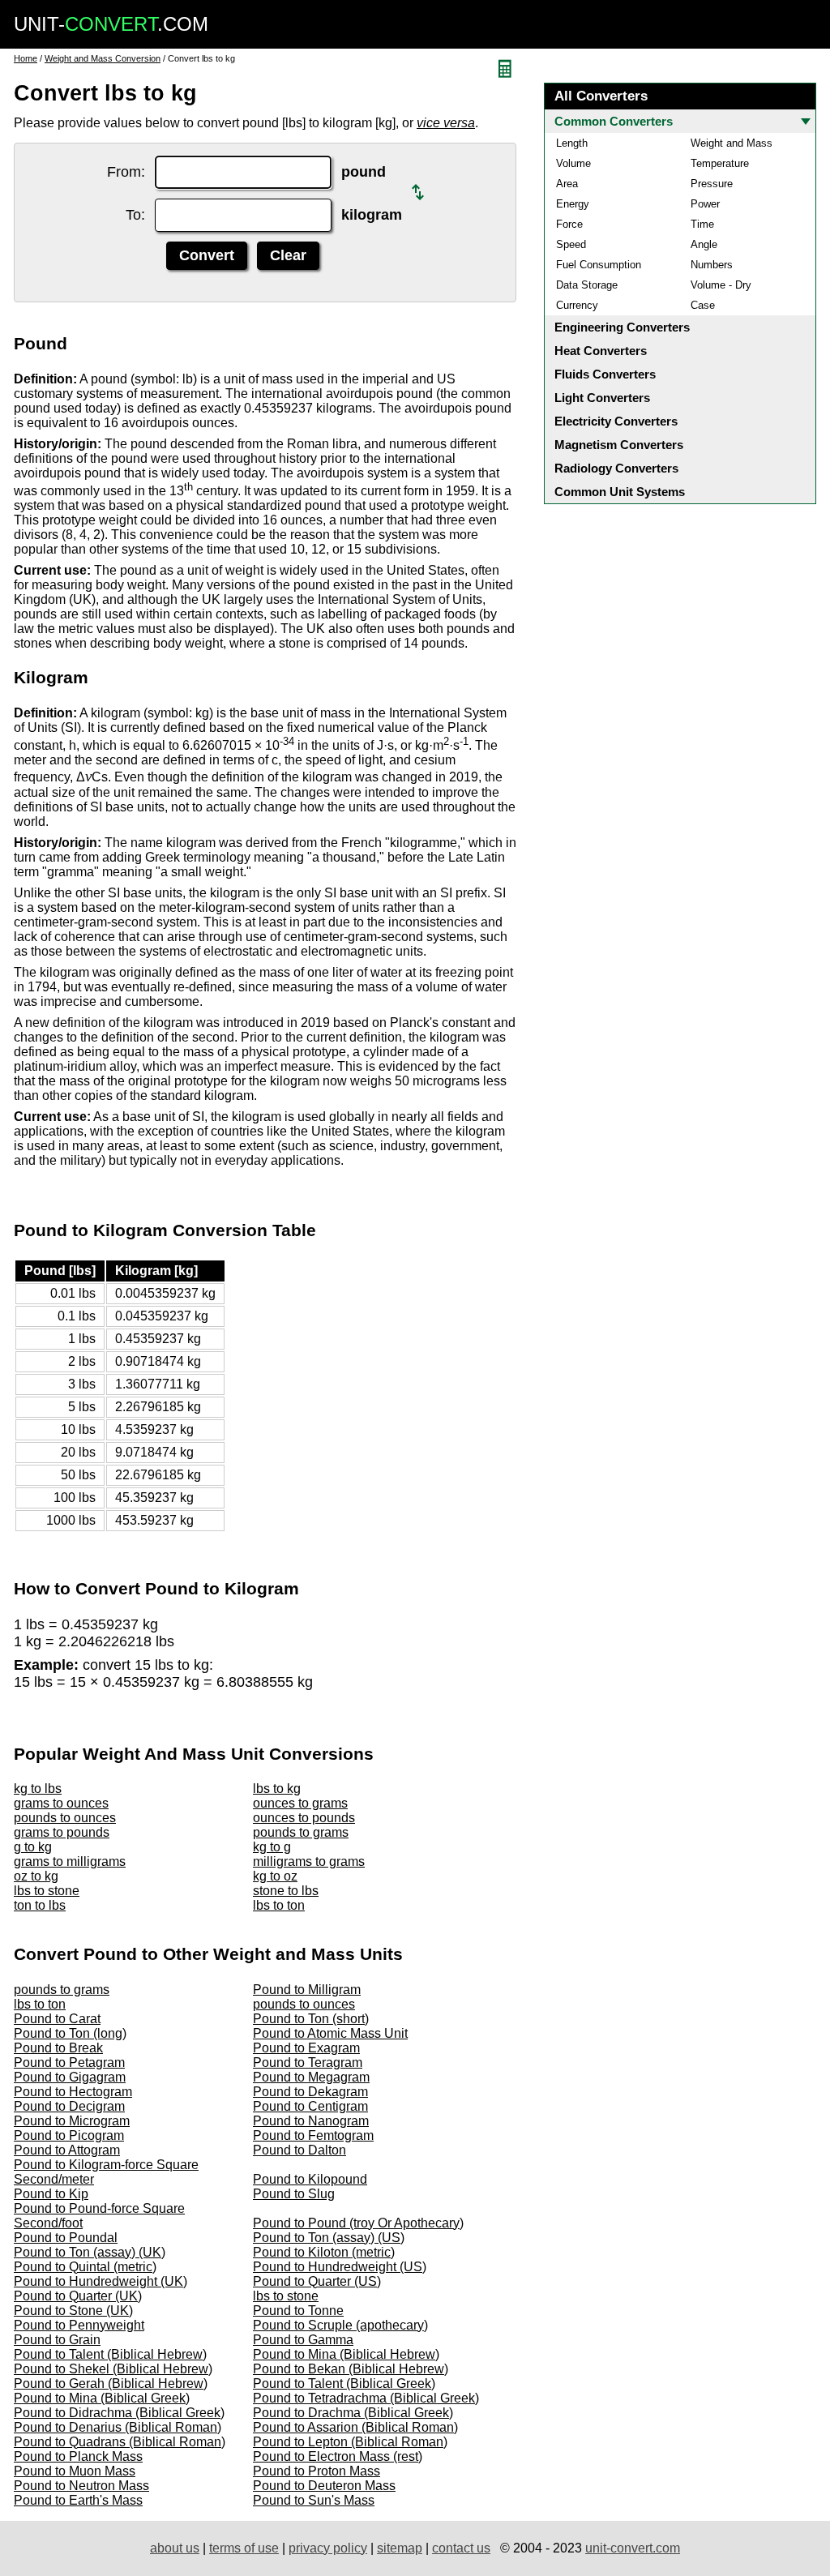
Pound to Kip (51, 2194)
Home (26, 58)
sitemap (400, 2548)
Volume (573, 163)
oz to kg (36, 1876)
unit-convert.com (633, 2548)
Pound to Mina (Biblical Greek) (102, 2398)
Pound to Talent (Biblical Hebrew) (110, 2354)
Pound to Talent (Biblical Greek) (344, 2383)
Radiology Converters (616, 468)
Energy (573, 204)
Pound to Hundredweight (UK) (101, 2281)
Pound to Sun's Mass (314, 2500)
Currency (577, 305)
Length (572, 143)
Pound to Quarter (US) (317, 2281)
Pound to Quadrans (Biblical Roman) (120, 2442)
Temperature (720, 163)
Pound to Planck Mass (78, 2456)
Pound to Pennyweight (79, 2325)
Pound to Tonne (298, 2311)
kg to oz (275, 1876)
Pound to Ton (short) (311, 2019)
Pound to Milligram (307, 1990)
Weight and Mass (732, 143)
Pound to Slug (294, 2194)
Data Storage (587, 285)
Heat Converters (601, 351)
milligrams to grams (309, 1861)
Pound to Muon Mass (75, 2471)
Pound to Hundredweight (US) (340, 2267)
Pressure (712, 184)
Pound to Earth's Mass (78, 2500)
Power (705, 204)
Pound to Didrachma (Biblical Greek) (119, 2413)
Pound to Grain (57, 2340)
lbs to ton (279, 1905)
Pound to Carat (57, 2019)
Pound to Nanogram (311, 2121)
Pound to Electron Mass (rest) (338, 2456)
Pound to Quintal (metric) (85, 2267)
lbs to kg (277, 1789)
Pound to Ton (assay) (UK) (90, 2252)
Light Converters (602, 398)
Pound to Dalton (299, 2150)
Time (702, 224)
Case (703, 305)
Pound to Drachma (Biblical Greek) (353, 2413)
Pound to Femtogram (313, 2135)
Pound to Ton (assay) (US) (329, 2238)
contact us (461, 2548)
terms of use (244, 2548)
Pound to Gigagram (70, 2077)
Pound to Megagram (311, 2077)
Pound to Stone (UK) (73, 2311)
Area (567, 184)
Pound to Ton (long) (70, 2033)
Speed (571, 244)
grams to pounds (62, 1832)
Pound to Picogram (69, 2135)
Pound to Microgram (72, 2121)
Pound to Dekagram (310, 2092)
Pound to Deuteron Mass (324, 2486)
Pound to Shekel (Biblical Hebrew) (113, 2369)
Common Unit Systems (620, 492)
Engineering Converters (622, 327)
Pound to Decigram (69, 2106)
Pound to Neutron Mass (81, 2486)
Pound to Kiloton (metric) (324, 2252)
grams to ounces (61, 1803)
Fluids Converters (605, 374)
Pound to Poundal (66, 2238)
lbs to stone (47, 1891)
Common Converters (614, 121)
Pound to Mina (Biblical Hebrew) (346, 2354)
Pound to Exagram (306, 2048)
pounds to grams (301, 1832)
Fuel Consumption (599, 265)
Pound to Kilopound (310, 2179)
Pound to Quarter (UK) (78, 2296)
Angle (704, 244)
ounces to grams (300, 1803)
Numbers (712, 265)
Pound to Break (58, 2048)
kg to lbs (38, 1789)
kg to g (272, 1847)
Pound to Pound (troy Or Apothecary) (358, 2223)
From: (126, 172)
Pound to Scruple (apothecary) (340, 2325)
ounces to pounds (304, 1818)
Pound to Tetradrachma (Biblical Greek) (366, 2398)
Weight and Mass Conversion (103, 58)
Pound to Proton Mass (317, 2471)
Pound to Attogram (67, 2150)
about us (175, 2548)
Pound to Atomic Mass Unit (330, 2033)
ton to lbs (40, 1905)
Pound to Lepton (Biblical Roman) (350, 2442)
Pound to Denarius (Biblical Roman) (118, 2427)
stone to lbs (286, 1891)
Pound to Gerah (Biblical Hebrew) (111, 2383)
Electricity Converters (616, 421)
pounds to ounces (65, 1818)
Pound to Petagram (69, 2063)
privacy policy (328, 2548)
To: (135, 215)
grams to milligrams (70, 1861)
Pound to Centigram (310, 2106)
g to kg (33, 1847)
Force (569, 224)
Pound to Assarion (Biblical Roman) (355, 2427)
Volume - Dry (721, 285)
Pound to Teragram (308, 2063)
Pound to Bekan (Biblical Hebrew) (351, 2369)
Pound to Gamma (303, 2340)
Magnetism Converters (619, 445)
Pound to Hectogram (73, 2092)
